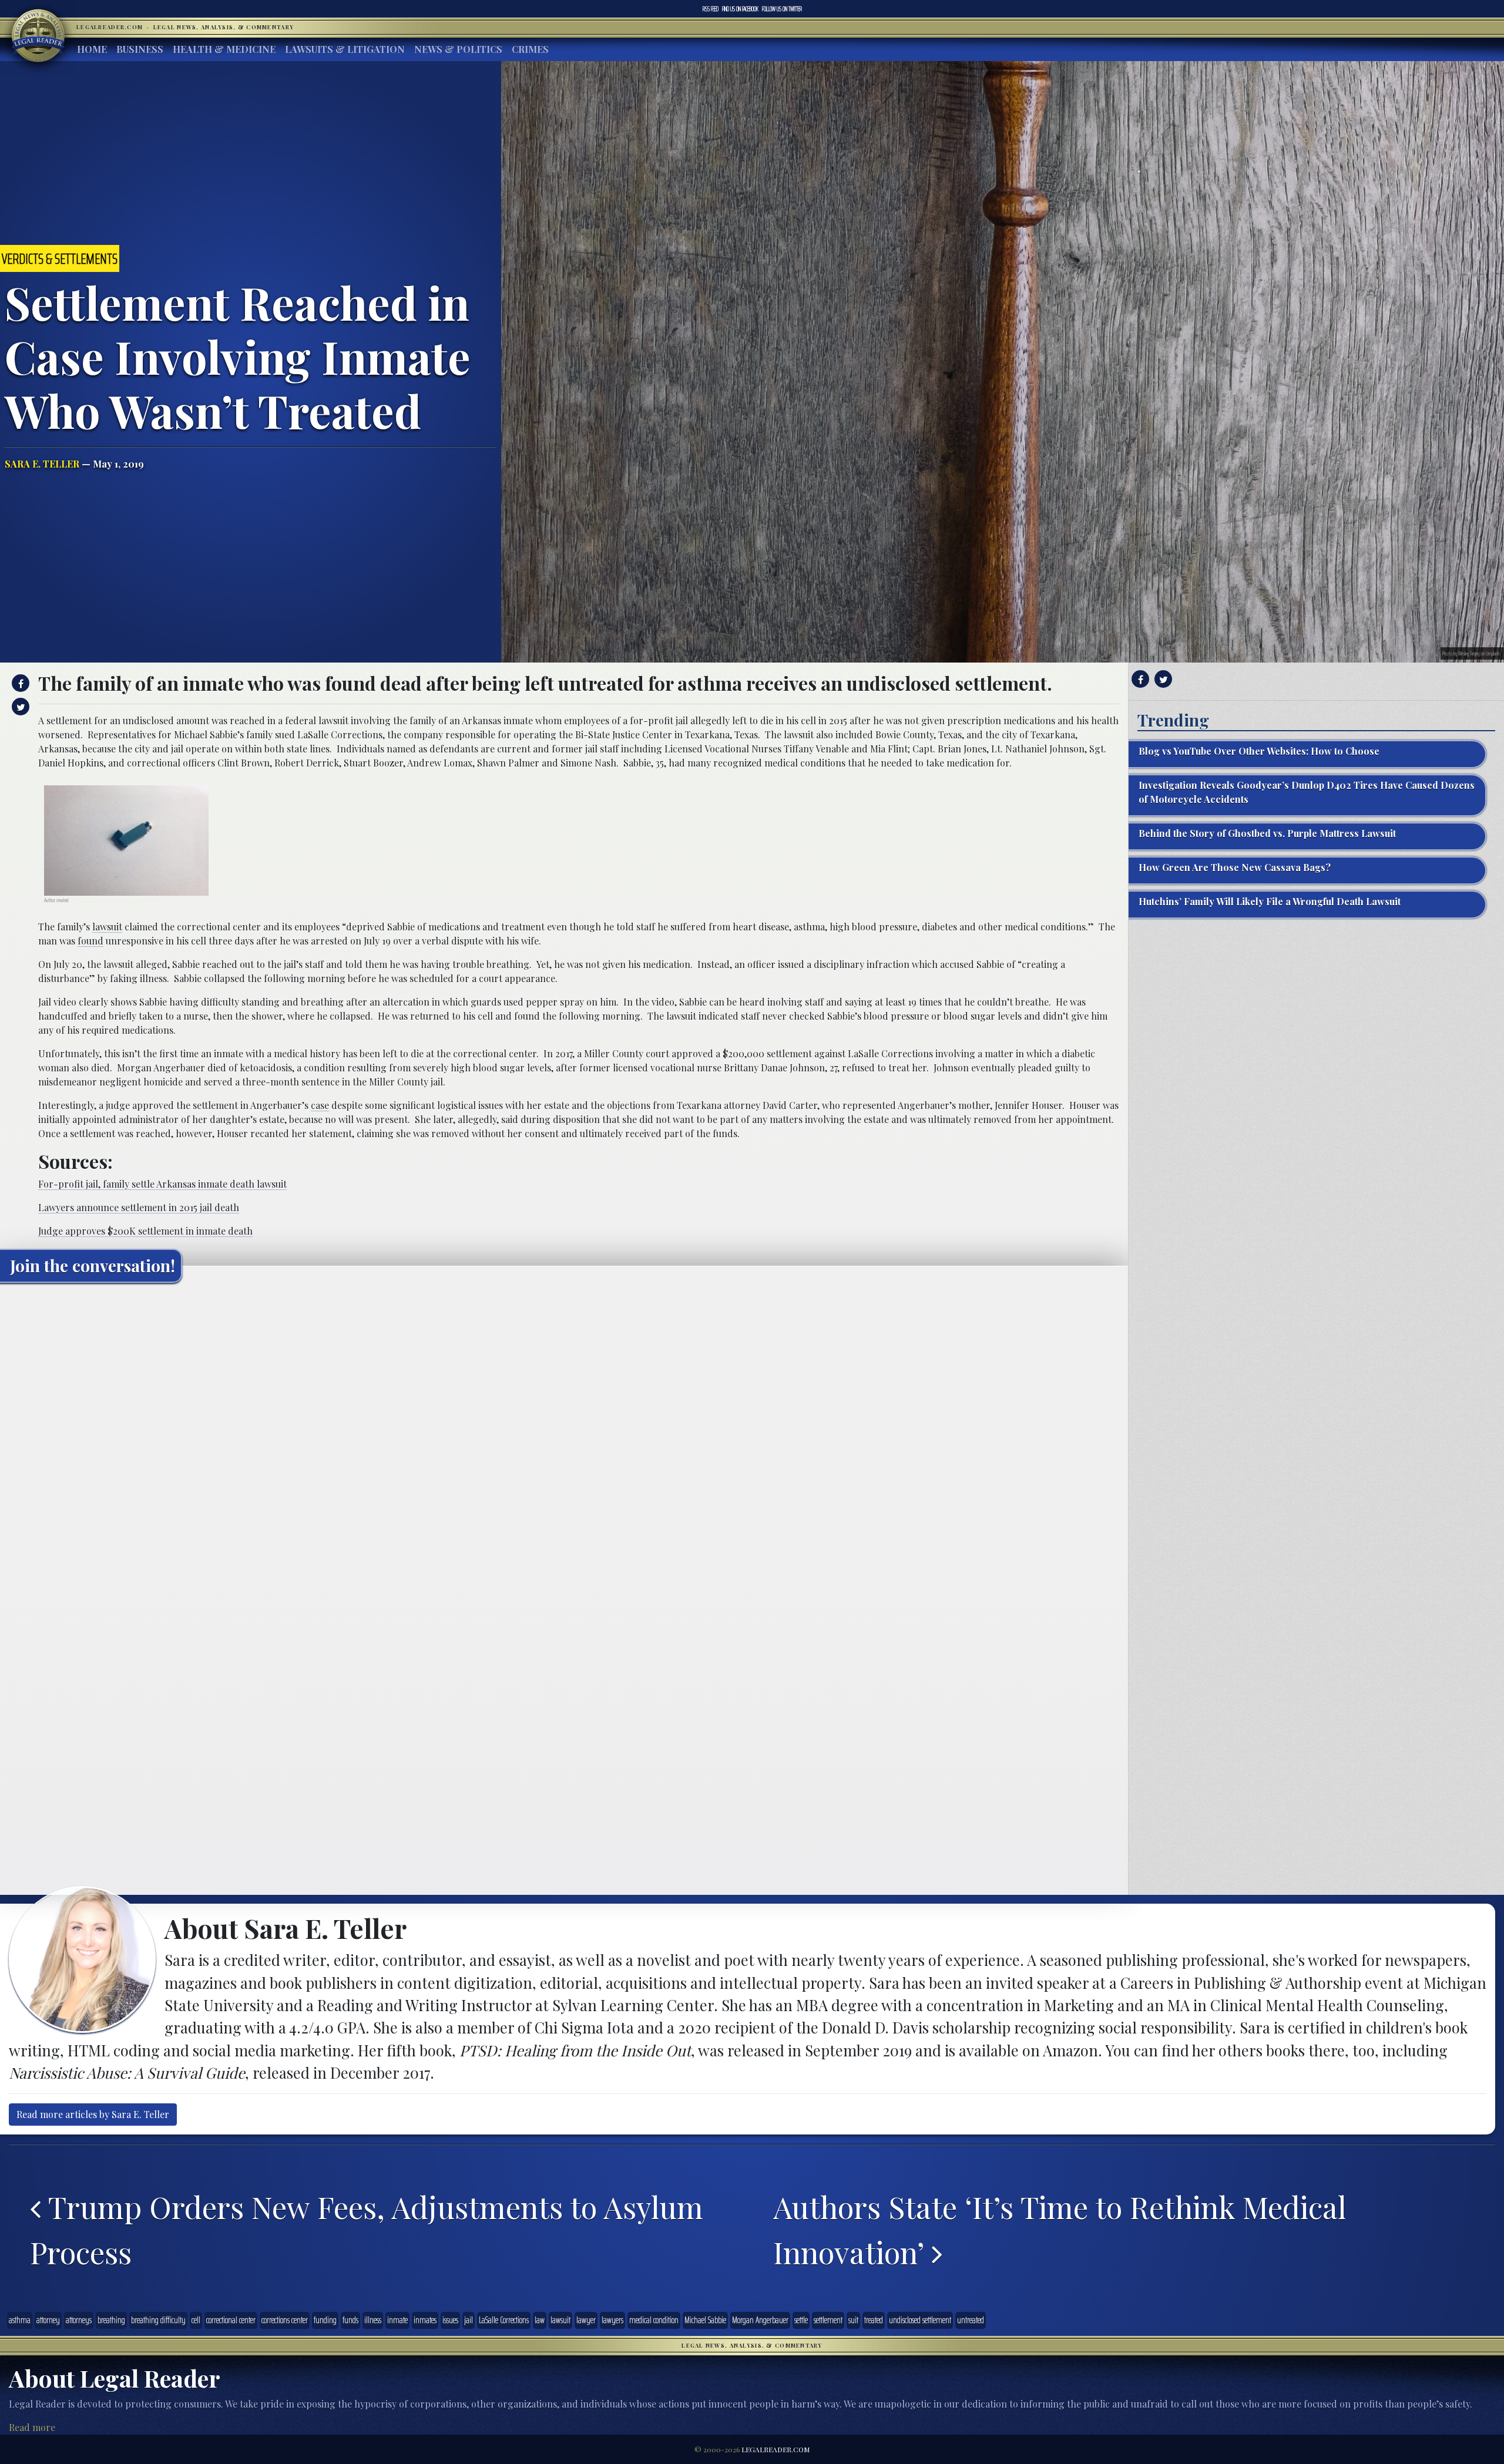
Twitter (782, 9)
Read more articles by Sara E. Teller (93, 2114)
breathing (111, 2320)
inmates (425, 2320)
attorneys (79, 2320)
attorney (48, 2320)
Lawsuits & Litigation (345, 49)
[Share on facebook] (19, 683)
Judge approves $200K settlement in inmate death (145, 1231)
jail (469, 2320)
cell (196, 2320)
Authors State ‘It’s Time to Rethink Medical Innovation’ (1060, 2229)
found (90, 941)
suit (853, 2320)
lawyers (612, 2320)
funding (325, 2320)
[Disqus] (564, 1438)
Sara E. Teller (42, 464)
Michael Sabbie (705, 2320)
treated (874, 2320)
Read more (32, 2427)
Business (140, 49)
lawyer (586, 2320)
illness (373, 2320)
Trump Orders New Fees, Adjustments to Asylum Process (367, 2229)
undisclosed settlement (920, 2320)
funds (350, 2320)
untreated (971, 2320)
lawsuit (107, 927)
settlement (828, 2320)
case (320, 1105)
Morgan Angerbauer (760, 2320)
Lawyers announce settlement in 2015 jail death (139, 1207)
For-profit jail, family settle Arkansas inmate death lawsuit (162, 1184)
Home (92, 49)
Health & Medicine (224, 49)
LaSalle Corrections (504, 2320)
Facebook (740, 9)
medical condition (654, 2320)
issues (450, 2320)
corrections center (285, 2320)
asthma (20, 2320)
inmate (397, 2320)
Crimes (530, 49)
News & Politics (458, 49)
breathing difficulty (158, 2320)
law (540, 2320)
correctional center (231, 2320)
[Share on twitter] (19, 707)
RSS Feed (711, 9)
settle (801, 2320)
